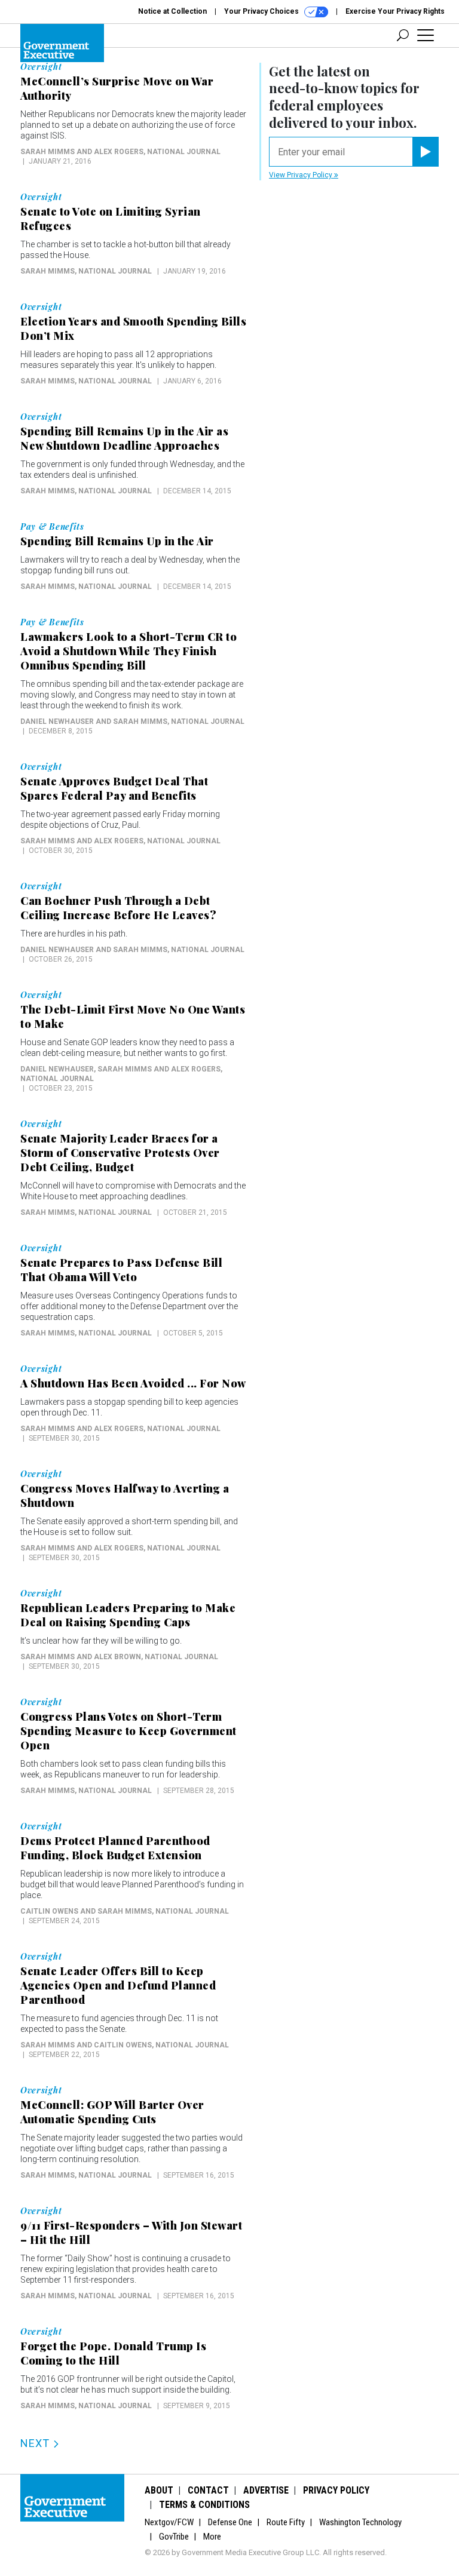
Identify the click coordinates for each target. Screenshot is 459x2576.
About (159, 2490)
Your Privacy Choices (262, 11)
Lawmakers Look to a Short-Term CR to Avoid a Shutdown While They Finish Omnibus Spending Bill (128, 651)
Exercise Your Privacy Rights (395, 11)
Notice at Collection (172, 11)
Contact (208, 2490)
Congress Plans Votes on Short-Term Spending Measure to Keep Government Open (128, 1731)
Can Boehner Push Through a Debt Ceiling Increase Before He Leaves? (118, 908)
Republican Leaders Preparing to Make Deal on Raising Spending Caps (128, 1615)
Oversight (41, 67)
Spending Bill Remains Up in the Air (117, 541)
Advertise (266, 2490)
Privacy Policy (336, 2490)
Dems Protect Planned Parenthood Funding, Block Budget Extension (115, 1848)
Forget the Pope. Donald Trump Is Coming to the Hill (113, 2353)
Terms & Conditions (204, 2505)
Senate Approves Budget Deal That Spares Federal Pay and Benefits (114, 788)
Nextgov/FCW (169, 2522)
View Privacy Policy (302, 175)
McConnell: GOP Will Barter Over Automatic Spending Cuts (112, 2112)
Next (36, 2443)
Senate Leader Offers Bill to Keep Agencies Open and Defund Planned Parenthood (118, 1985)
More (212, 2537)
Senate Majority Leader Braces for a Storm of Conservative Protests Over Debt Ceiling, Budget (120, 1153)
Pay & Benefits (52, 527)
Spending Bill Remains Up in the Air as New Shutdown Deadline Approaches (124, 438)
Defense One (230, 2522)
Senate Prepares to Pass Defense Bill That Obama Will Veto (121, 1270)
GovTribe (174, 2537)
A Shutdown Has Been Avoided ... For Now (133, 1383)
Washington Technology (360, 2522)
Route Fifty (286, 2522)
